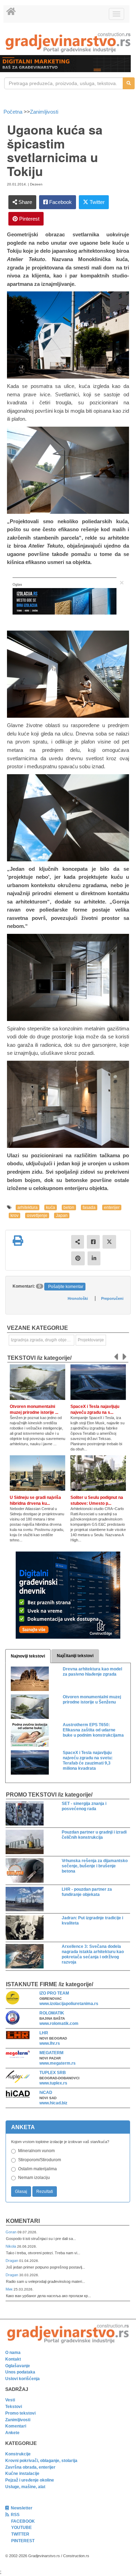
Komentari (23, 2221)
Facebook (60, 202)
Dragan (12, 2261)
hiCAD (46, 2093)
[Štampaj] (18, 1241)
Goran (12, 2232)
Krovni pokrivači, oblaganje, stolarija (41, 2461)
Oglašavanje (18, 2366)
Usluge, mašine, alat (25, 2487)
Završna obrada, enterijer (30, 2467)
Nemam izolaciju (34, 2178)
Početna (14, 112)
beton (69, 1207)
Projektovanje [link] (91, 1340)
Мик (10, 2289)
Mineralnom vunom (36, 2151)
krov (14, 1215)
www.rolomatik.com (59, 2024)
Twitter (96, 202)
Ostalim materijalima (37, 2169)
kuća (51, 1207)
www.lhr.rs (50, 2043)
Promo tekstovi (20, 2413)
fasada (89, 1207)
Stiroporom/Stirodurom (40, 2160)
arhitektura (28, 1207)
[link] (68, 42)
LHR (44, 2033)
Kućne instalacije (22, 2474)
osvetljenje (37, 1215)
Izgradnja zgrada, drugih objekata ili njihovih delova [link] (43, 1340)
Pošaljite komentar (66, 1287)
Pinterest (29, 219)
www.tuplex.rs (53, 2083)
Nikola (11, 2246)
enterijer (112, 1207)
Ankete (12, 2433)
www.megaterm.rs (58, 2063)
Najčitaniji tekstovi (75, 1656)
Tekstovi (14, 2407)
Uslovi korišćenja (22, 2379)
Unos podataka (20, 2372)
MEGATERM (51, 2053)
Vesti (10, 2400)
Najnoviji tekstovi (28, 1656)
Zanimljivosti (44, 112)
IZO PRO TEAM (54, 1993)
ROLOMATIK (52, 2013)
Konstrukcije (18, 2454)
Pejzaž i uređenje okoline (30, 2480)
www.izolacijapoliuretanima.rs (69, 2004)
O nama (13, 2353)
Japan (62, 1215)
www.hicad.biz (53, 2103)
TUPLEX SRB (53, 2073)
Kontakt (13, 2359)
